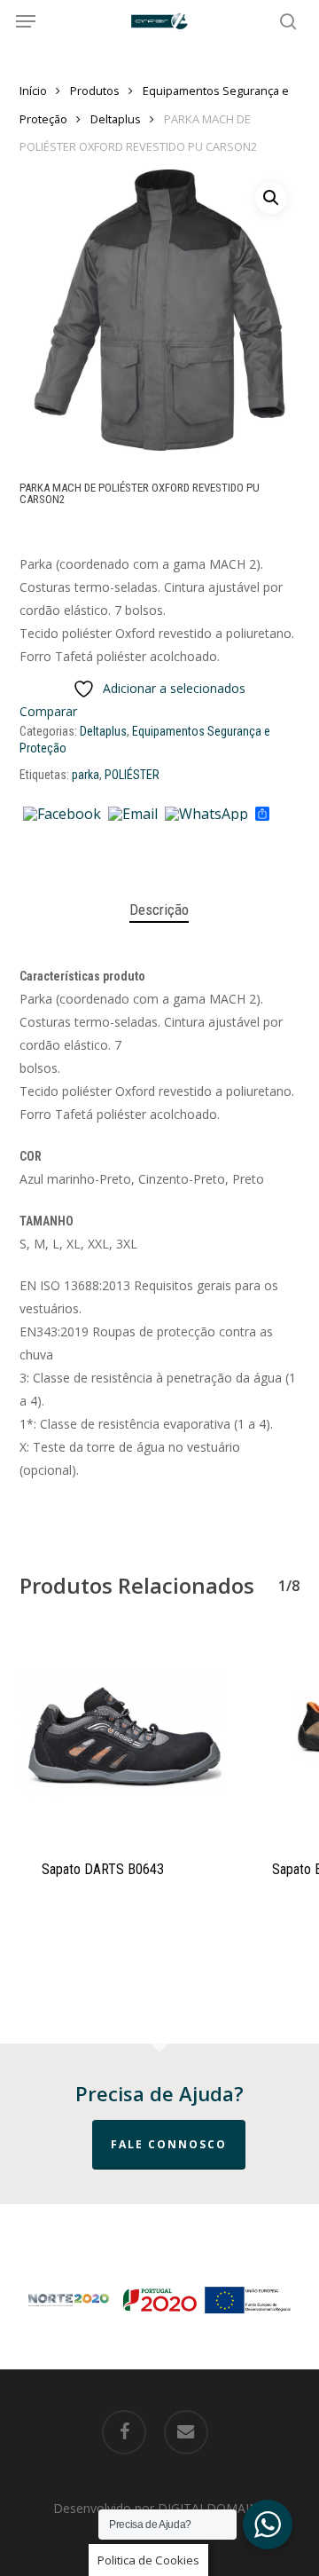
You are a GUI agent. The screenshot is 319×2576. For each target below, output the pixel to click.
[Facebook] (62, 815)
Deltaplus (116, 119)
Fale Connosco (169, 2144)
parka (86, 775)
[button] (26, 21)
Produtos (95, 91)
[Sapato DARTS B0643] (121, 1734)
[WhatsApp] (206, 815)
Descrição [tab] (159, 910)
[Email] (133, 815)
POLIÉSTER (132, 775)
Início (33, 91)
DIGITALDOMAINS (212, 2508)
